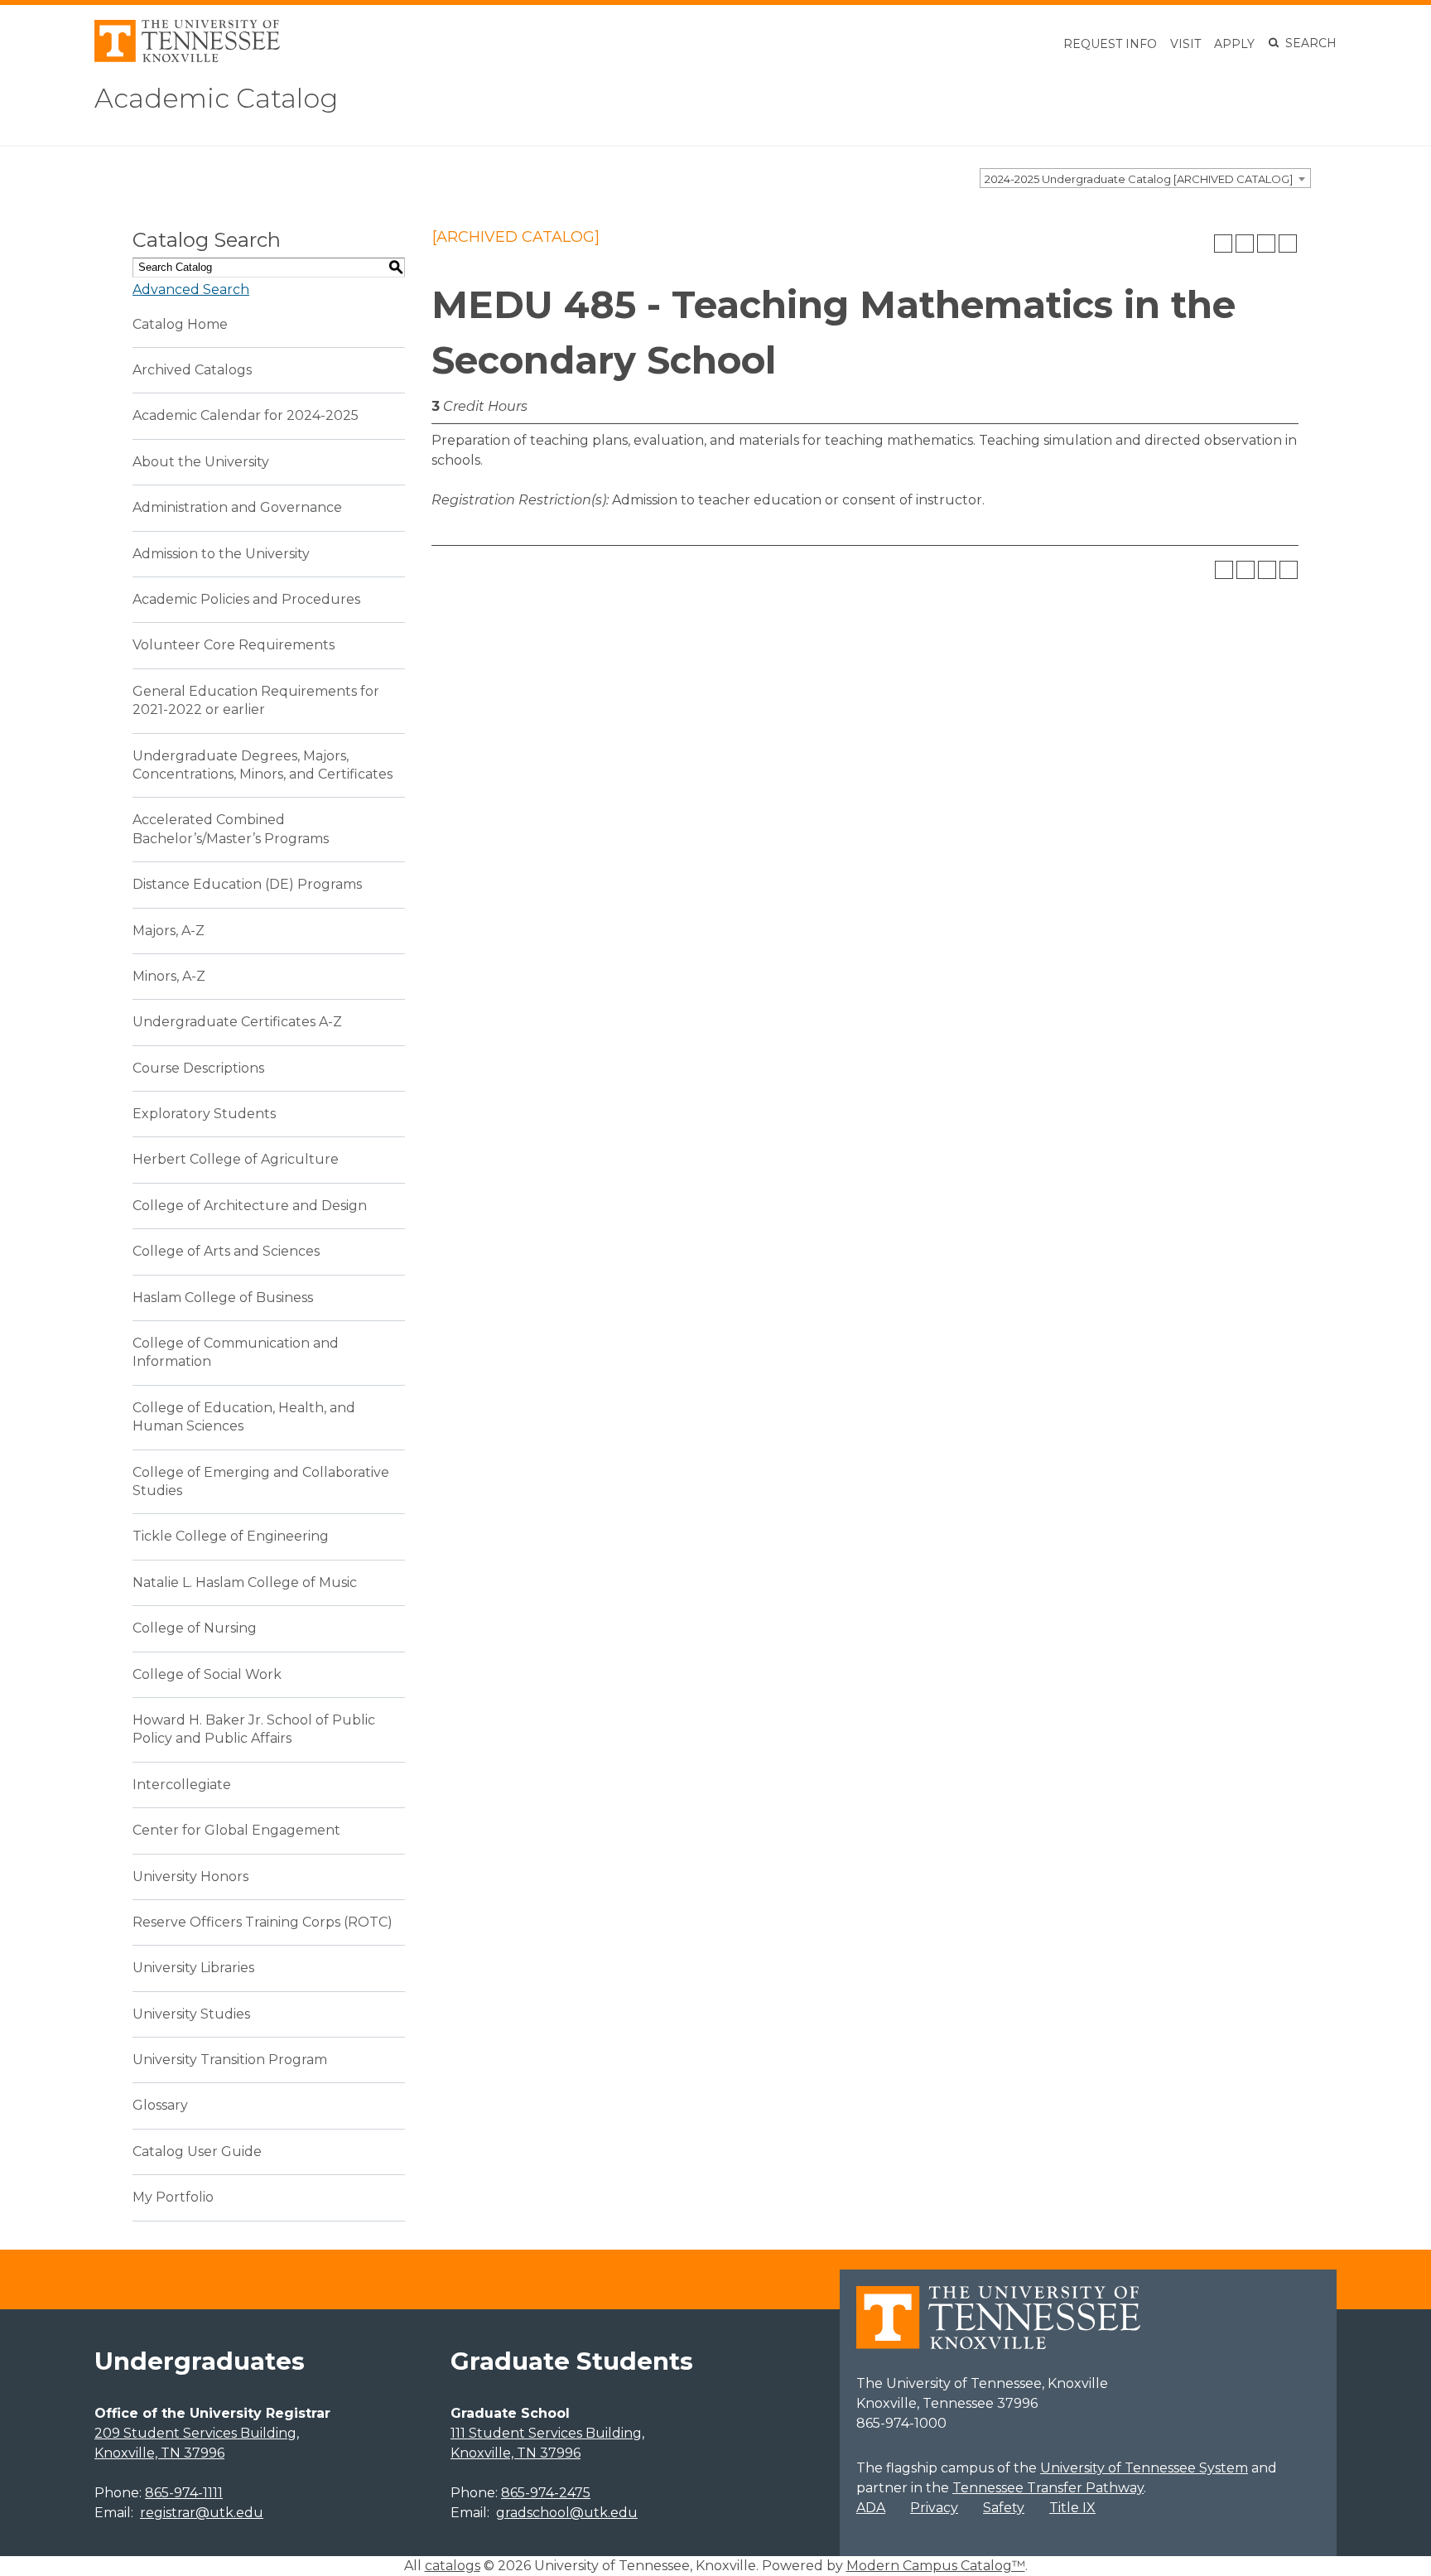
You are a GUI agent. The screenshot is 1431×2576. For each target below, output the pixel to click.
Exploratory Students (204, 1114)
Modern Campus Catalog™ (936, 2566)
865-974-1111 (184, 2493)
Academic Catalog (216, 98)
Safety (1004, 2508)
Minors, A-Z (169, 976)
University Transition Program (230, 2060)
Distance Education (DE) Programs (247, 884)
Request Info (1110, 44)
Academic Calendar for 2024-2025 (246, 415)
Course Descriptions (198, 1068)
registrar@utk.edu (202, 2513)
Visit (1185, 44)
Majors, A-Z (169, 931)
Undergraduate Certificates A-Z (237, 1022)
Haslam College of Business (223, 1298)
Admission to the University (221, 554)
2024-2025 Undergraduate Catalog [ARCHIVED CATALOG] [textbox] (1139, 179)
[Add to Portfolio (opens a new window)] (1223, 244)
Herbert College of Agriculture (236, 1159)
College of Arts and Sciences (226, 1251)
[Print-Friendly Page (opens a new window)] (1266, 244)
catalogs (453, 2566)
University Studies (191, 2014)
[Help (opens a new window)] (1288, 244)
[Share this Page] (1245, 244)
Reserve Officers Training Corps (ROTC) (263, 1922)
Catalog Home (180, 324)
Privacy (934, 2508)
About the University (201, 462)
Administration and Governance (237, 507)
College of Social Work (207, 1674)
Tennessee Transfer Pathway (1048, 2488)
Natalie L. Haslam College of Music (245, 1582)
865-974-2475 (546, 2493)
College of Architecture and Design (250, 1206)
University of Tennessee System (1144, 2468)
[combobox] (1145, 178)
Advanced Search (191, 289)
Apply (1234, 44)
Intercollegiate (182, 1785)
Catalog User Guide (197, 2151)
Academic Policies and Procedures (246, 599)
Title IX (1072, 2508)
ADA (871, 2508)
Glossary (160, 2105)
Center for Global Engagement (236, 1830)
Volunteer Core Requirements (234, 645)
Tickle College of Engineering (231, 1536)
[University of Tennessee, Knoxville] (187, 58)
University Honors (190, 1877)
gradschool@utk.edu (567, 2513)
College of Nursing (195, 1628)
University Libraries (193, 1968)
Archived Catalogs (192, 370)
